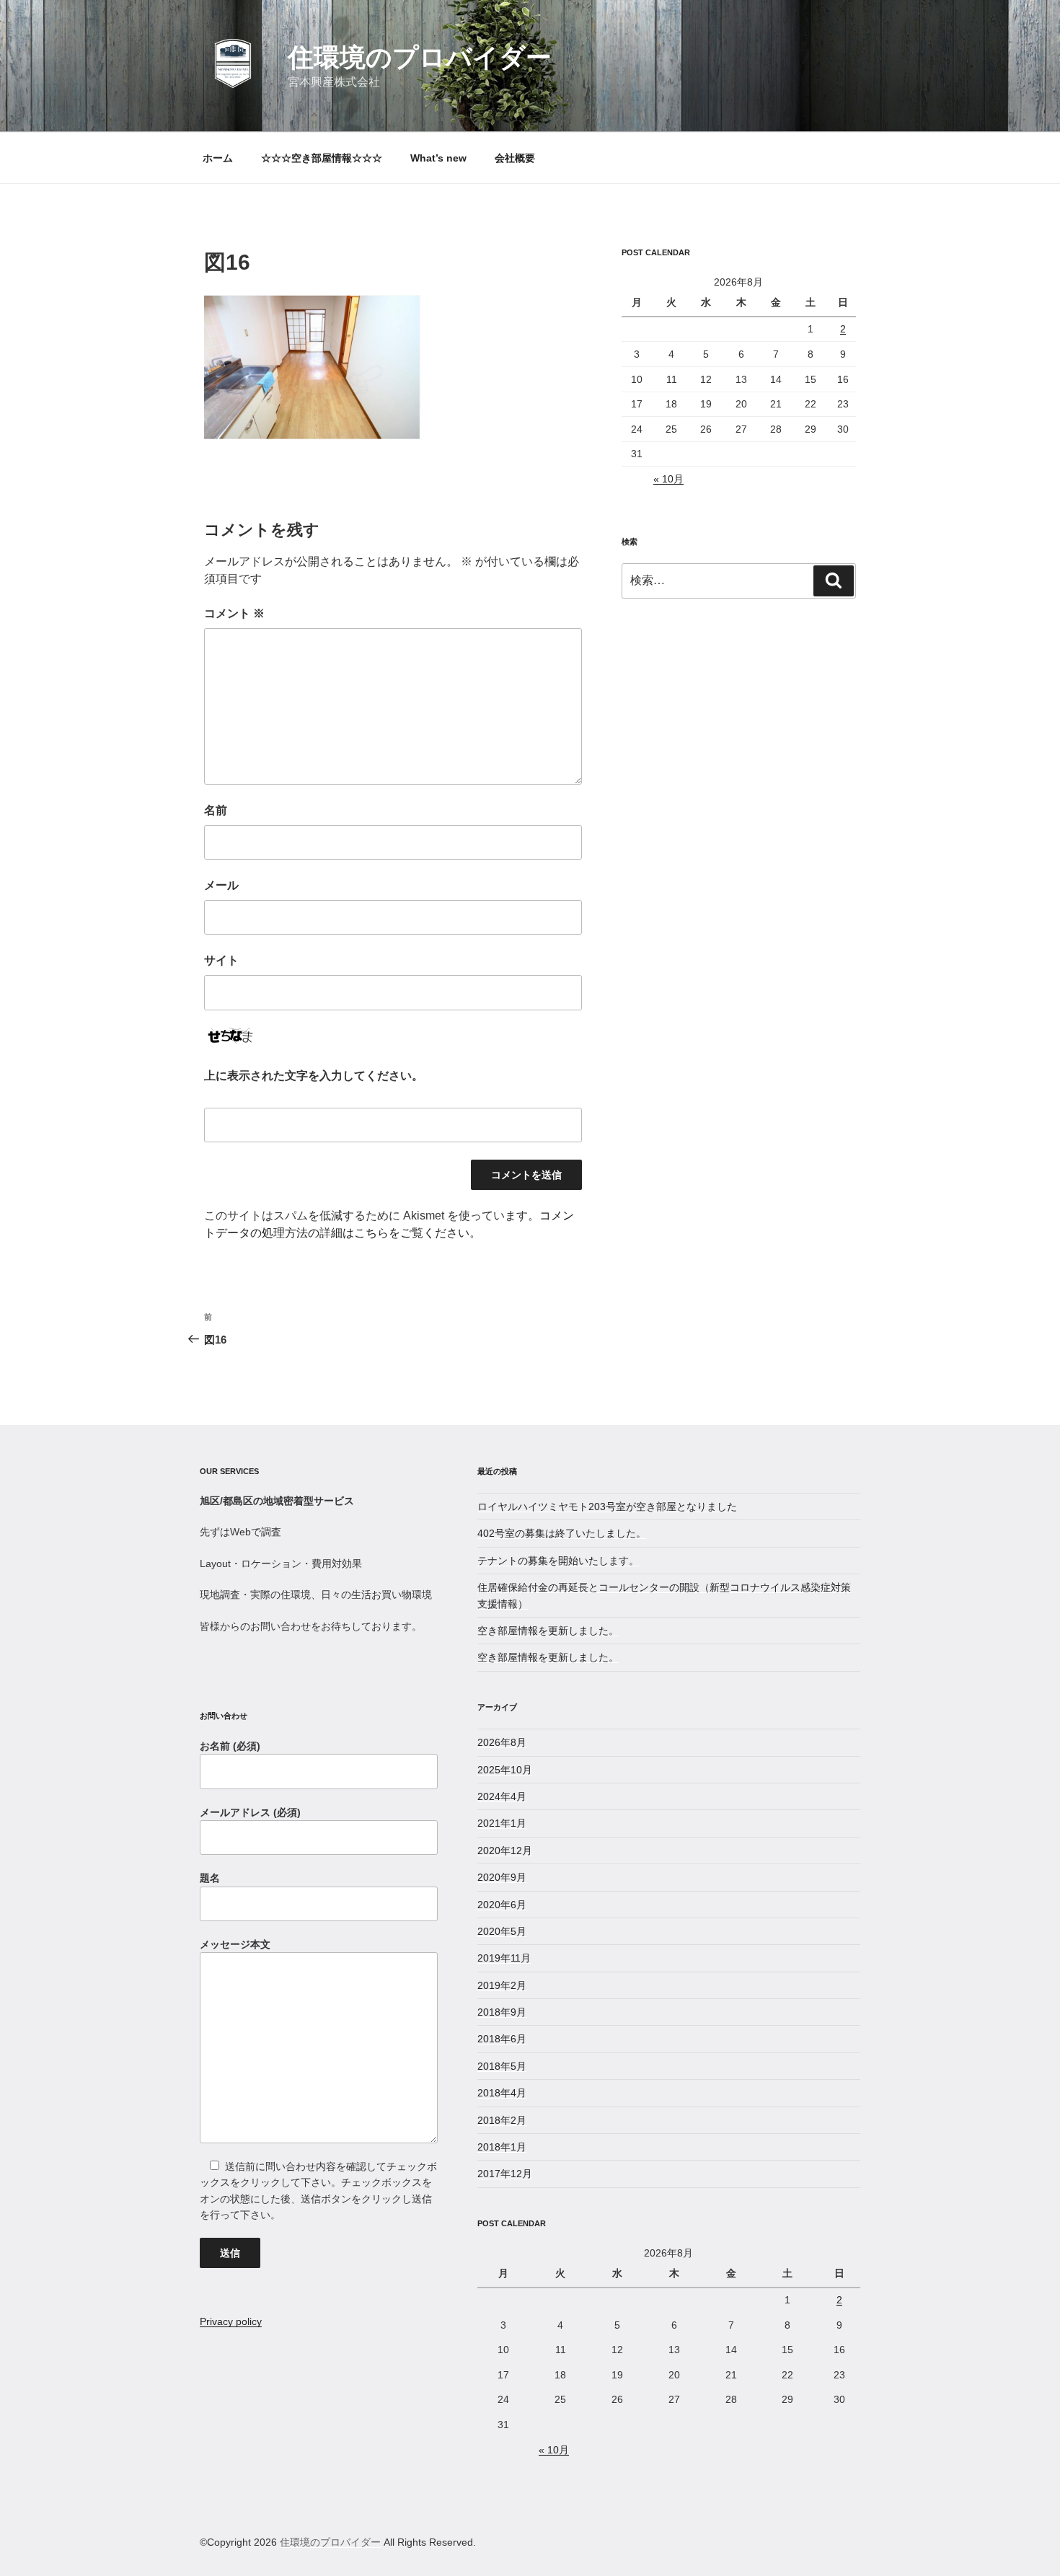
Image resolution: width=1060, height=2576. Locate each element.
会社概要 (515, 158)
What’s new (438, 158)
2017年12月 (505, 2174)
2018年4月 (502, 2093)
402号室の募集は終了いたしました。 (562, 1533)
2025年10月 (505, 1770)
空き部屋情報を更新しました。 (548, 1631)
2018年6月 (502, 2039)
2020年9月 (502, 1877)
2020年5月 (502, 1931)
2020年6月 (502, 1905)
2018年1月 (502, 2147)
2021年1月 (502, 1823)
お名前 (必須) (230, 1746)
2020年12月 (505, 1851)
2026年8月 (502, 1742)
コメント (234, 613)
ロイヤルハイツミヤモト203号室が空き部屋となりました (607, 1507)
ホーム (218, 158)
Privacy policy (231, 2321)
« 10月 (668, 479)
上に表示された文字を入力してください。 (314, 1076)
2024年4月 (502, 1796)
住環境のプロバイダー (420, 57)
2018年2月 (502, 2120)
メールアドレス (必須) (250, 1812)
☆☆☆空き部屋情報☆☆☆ (322, 158)
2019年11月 (504, 1958)
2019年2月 (502, 1985)
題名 (210, 1878)
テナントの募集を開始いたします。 (558, 1561)
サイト (221, 960)
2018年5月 (502, 2066)
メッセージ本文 (235, 1944)
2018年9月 (502, 2012)
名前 (216, 810)
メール (221, 885)
